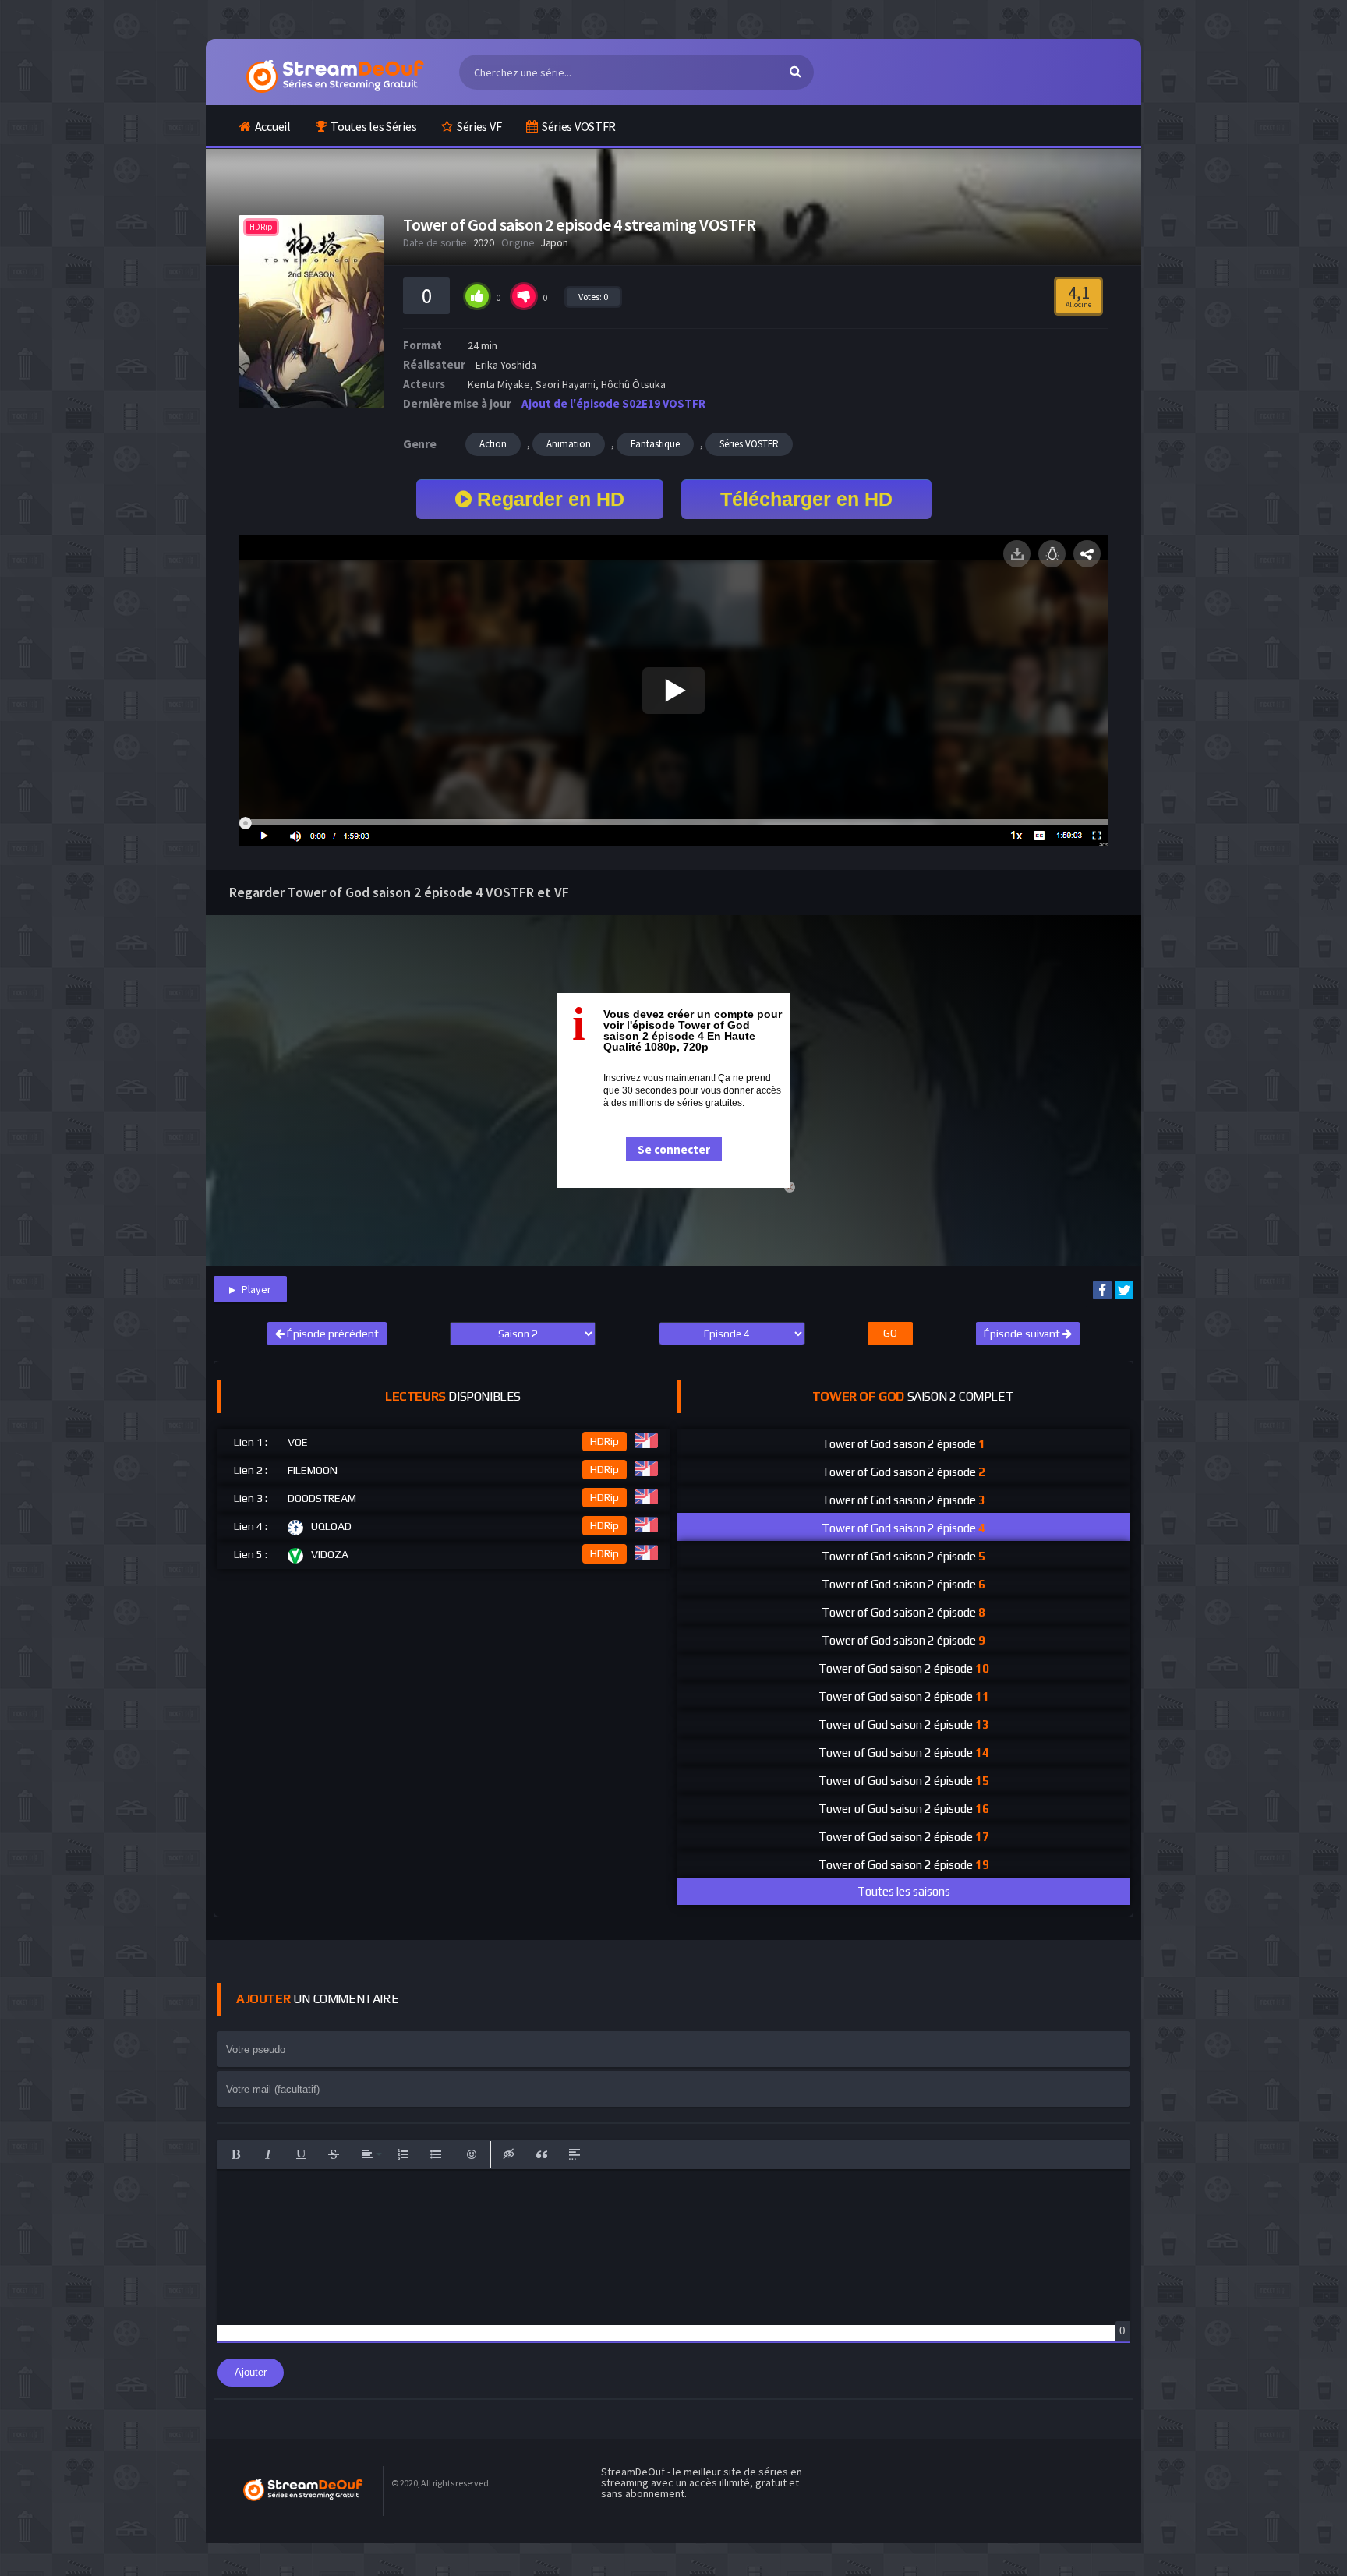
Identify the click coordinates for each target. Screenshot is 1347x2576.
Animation (569, 444)
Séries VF (479, 126)
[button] (235, 2154)
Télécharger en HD (806, 499)
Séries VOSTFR (579, 126)
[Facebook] (1102, 1290)
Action (493, 444)
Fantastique (655, 444)
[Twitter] (1124, 1290)
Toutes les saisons (904, 1891)
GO (890, 1333)
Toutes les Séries (373, 126)
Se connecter (674, 1149)
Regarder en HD (548, 499)
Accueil (273, 126)
